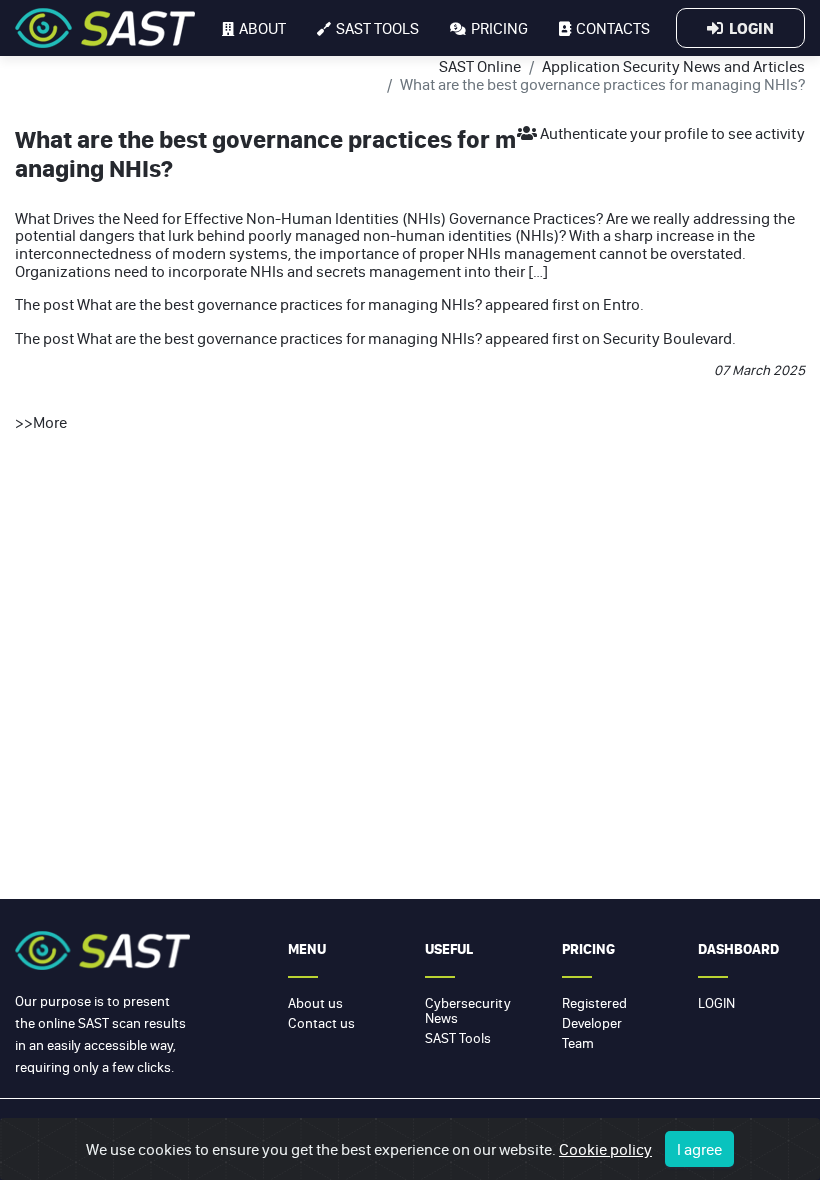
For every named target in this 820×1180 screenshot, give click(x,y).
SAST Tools (458, 1038)
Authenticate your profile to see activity (671, 133)
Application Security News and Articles (673, 66)
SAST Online (480, 66)
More (50, 422)
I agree (699, 1149)
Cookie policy (605, 1149)
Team (578, 1043)
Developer (592, 1023)
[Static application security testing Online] (105, 28)
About (262, 28)
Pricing (499, 28)
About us (315, 1003)
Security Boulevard (667, 338)
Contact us (321, 1023)
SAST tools (377, 28)
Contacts (613, 28)
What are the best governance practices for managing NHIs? (279, 304)
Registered (594, 1003)
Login (748, 28)
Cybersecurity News (468, 1010)
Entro (621, 304)
